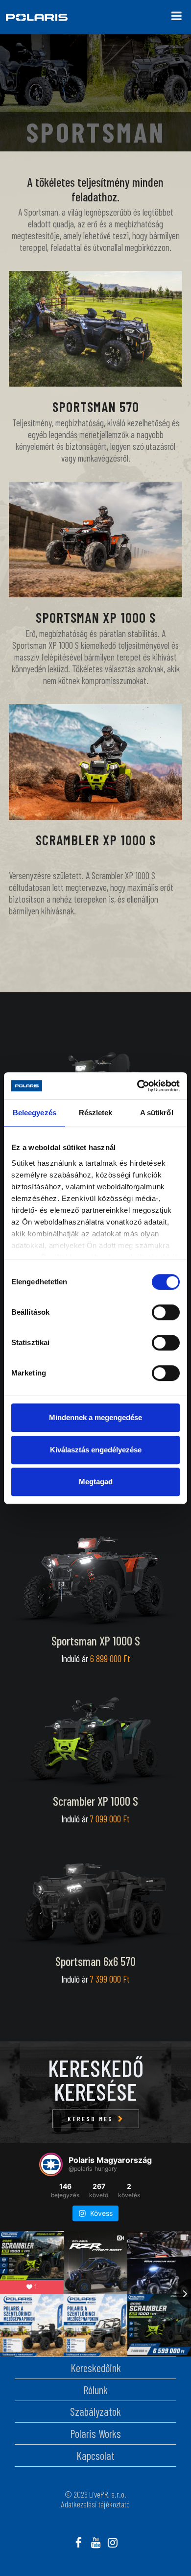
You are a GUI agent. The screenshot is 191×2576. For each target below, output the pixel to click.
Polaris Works (95, 2433)
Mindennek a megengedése (95, 1417)
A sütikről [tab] (157, 1113)
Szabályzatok (95, 2411)
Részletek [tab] (96, 1113)
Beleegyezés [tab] (35, 1113)
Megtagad (96, 1482)
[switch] (166, 1312)
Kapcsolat (95, 2455)
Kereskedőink (96, 2368)
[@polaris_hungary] (51, 2164)
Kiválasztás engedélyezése (96, 1450)
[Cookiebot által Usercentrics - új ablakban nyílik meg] (137, 1086)
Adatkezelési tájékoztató (95, 2504)
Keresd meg (90, 2119)
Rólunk (95, 2390)
